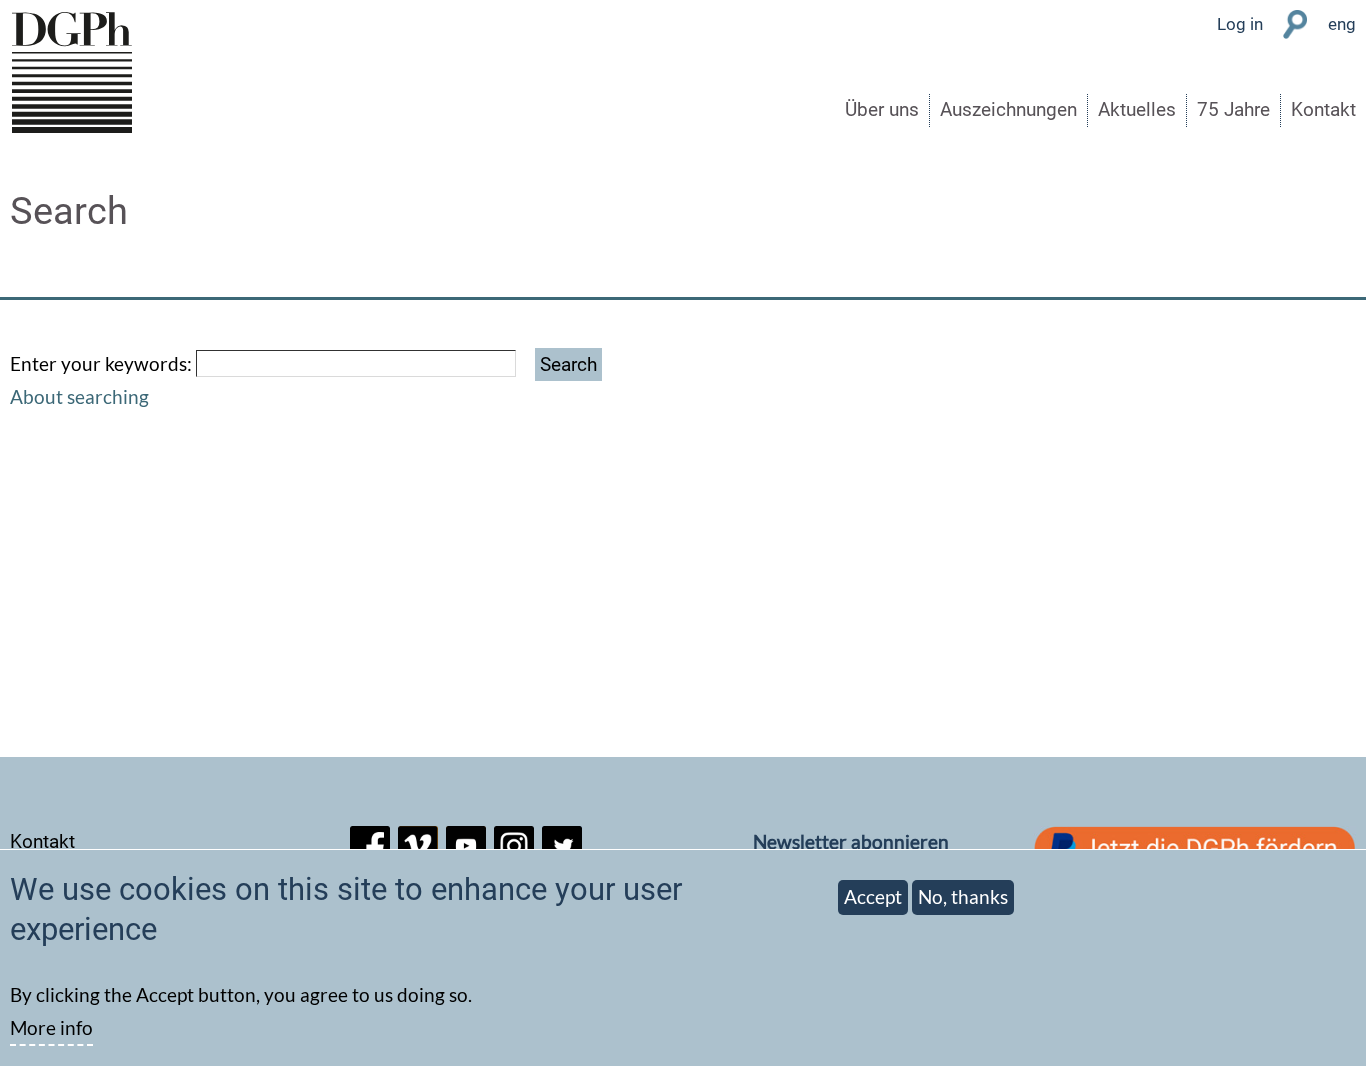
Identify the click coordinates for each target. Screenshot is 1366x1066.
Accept (873, 896)
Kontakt (1323, 109)
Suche (1295, 24)
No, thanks (963, 896)
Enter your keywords (98, 363)
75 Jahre (1233, 109)
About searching (79, 396)
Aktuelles (1137, 109)
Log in (1240, 24)
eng (1342, 24)
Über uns (882, 109)
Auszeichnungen (1008, 109)
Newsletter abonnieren (851, 841)
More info (51, 1027)
